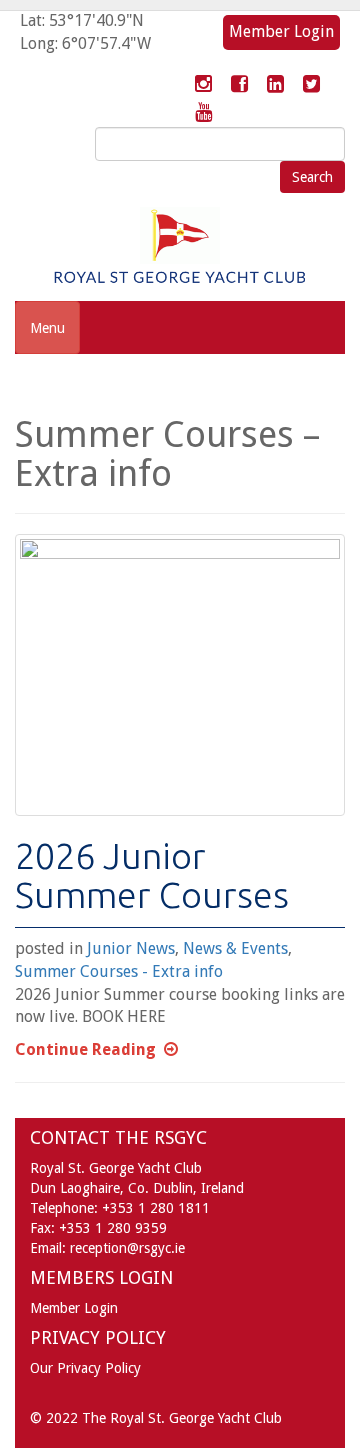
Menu (47, 328)
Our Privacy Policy (85, 1368)
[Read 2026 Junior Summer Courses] (180, 675)
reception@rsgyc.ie (127, 1248)
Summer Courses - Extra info (119, 971)
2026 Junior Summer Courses (152, 875)
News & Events (235, 948)
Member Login (281, 31)
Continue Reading (85, 1049)
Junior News (131, 948)
